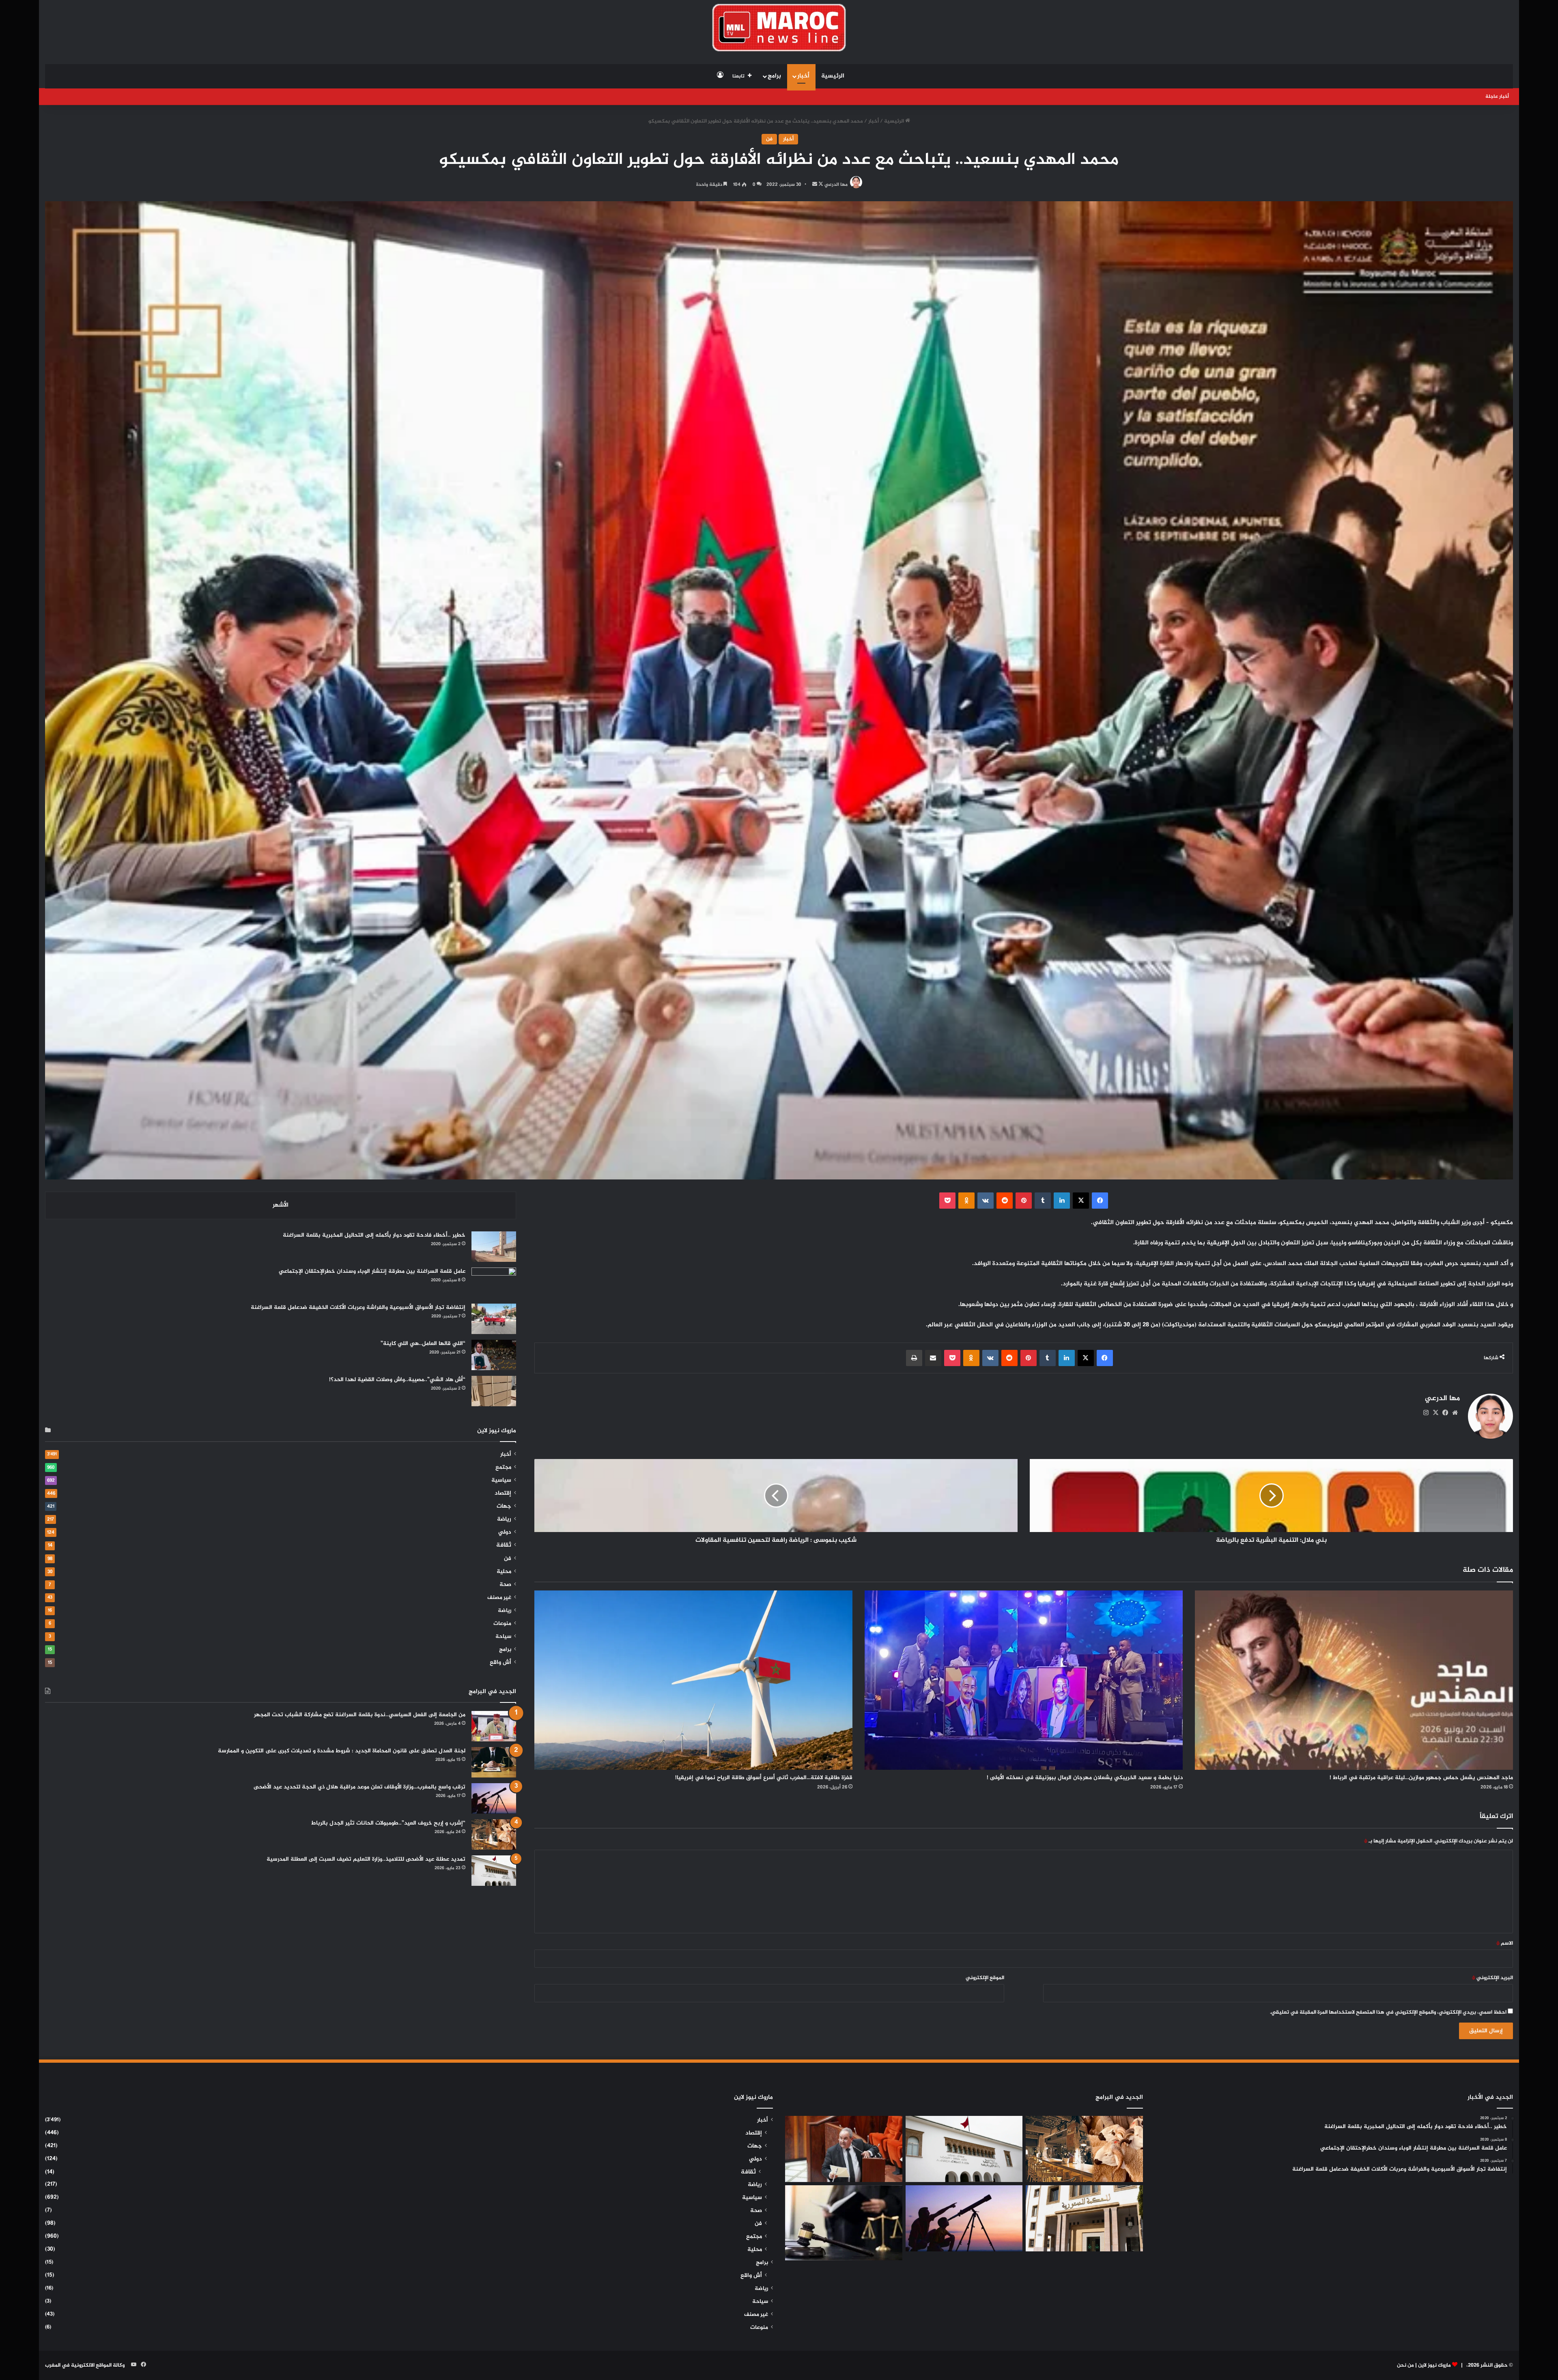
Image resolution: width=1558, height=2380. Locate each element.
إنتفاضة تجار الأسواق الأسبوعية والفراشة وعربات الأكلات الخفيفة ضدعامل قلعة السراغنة (358, 1307)
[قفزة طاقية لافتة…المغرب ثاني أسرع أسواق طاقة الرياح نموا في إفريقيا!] (693, 1680)
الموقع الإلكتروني (985, 1978)
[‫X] (1435, 1413)
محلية (504, 1572)
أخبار (803, 76)
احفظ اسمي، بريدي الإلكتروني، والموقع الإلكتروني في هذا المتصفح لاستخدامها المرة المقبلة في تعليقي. (1388, 2012)
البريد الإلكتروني (1492, 1978)
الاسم (1505, 1943)
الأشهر (281, 1205)
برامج (774, 76)
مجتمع (503, 1468)
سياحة (503, 1637)
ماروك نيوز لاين (1434, 2365)
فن (769, 139)
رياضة (504, 1519)
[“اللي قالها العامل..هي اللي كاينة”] (494, 1355)
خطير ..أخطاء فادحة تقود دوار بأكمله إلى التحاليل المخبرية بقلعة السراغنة (374, 1235)
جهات (504, 1506)
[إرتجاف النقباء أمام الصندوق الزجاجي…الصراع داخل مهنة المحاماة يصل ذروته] (844, 2223)
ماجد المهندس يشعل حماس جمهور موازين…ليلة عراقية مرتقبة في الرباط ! (1421, 1778)
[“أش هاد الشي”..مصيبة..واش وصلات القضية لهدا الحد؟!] (494, 1391)
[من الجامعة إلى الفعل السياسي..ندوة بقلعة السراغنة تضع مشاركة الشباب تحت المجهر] (494, 1726)
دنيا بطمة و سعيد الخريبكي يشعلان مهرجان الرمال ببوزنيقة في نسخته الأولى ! (1085, 1778)
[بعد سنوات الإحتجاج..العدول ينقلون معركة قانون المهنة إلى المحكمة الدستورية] (1084, 2218)
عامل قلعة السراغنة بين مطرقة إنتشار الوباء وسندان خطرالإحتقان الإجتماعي (372, 1271)
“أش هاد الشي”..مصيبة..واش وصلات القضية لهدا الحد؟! (397, 1380)
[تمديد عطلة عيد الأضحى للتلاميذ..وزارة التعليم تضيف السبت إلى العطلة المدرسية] (494, 1871)
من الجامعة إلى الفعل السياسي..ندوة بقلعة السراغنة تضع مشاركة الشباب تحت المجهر (360, 1715)
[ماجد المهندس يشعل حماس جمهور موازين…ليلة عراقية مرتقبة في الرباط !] (1354, 1680)
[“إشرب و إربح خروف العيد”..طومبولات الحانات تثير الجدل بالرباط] (494, 1834)
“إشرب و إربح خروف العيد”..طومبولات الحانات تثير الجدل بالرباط (388, 1823)
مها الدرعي (836, 185)
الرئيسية (833, 76)
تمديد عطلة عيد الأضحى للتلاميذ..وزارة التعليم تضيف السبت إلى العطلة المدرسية (366, 1859)
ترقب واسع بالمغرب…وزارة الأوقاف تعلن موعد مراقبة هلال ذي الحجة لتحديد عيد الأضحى (359, 1787)
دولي (505, 1532)
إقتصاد (503, 1493)
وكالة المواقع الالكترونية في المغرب (85, 2365)
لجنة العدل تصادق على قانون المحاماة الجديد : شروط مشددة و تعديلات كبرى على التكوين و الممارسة (342, 1751)
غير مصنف (499, 1598)
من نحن (1405, 2365)
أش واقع (500, 1663)
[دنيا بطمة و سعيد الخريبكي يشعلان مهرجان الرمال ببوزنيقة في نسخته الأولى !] (1024, 1680)
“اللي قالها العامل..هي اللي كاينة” (423, 1344)
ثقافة (504, 1545)
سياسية (501, 1481)
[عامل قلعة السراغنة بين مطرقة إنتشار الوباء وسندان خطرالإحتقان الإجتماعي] (494, 1283)
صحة (505, 1585)
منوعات (502, 1624)
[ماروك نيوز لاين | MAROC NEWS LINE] (779, 28)
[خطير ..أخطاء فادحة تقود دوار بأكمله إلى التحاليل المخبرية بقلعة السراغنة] (494, 1247)
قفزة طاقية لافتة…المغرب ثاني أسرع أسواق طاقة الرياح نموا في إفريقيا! (764, 1778)
